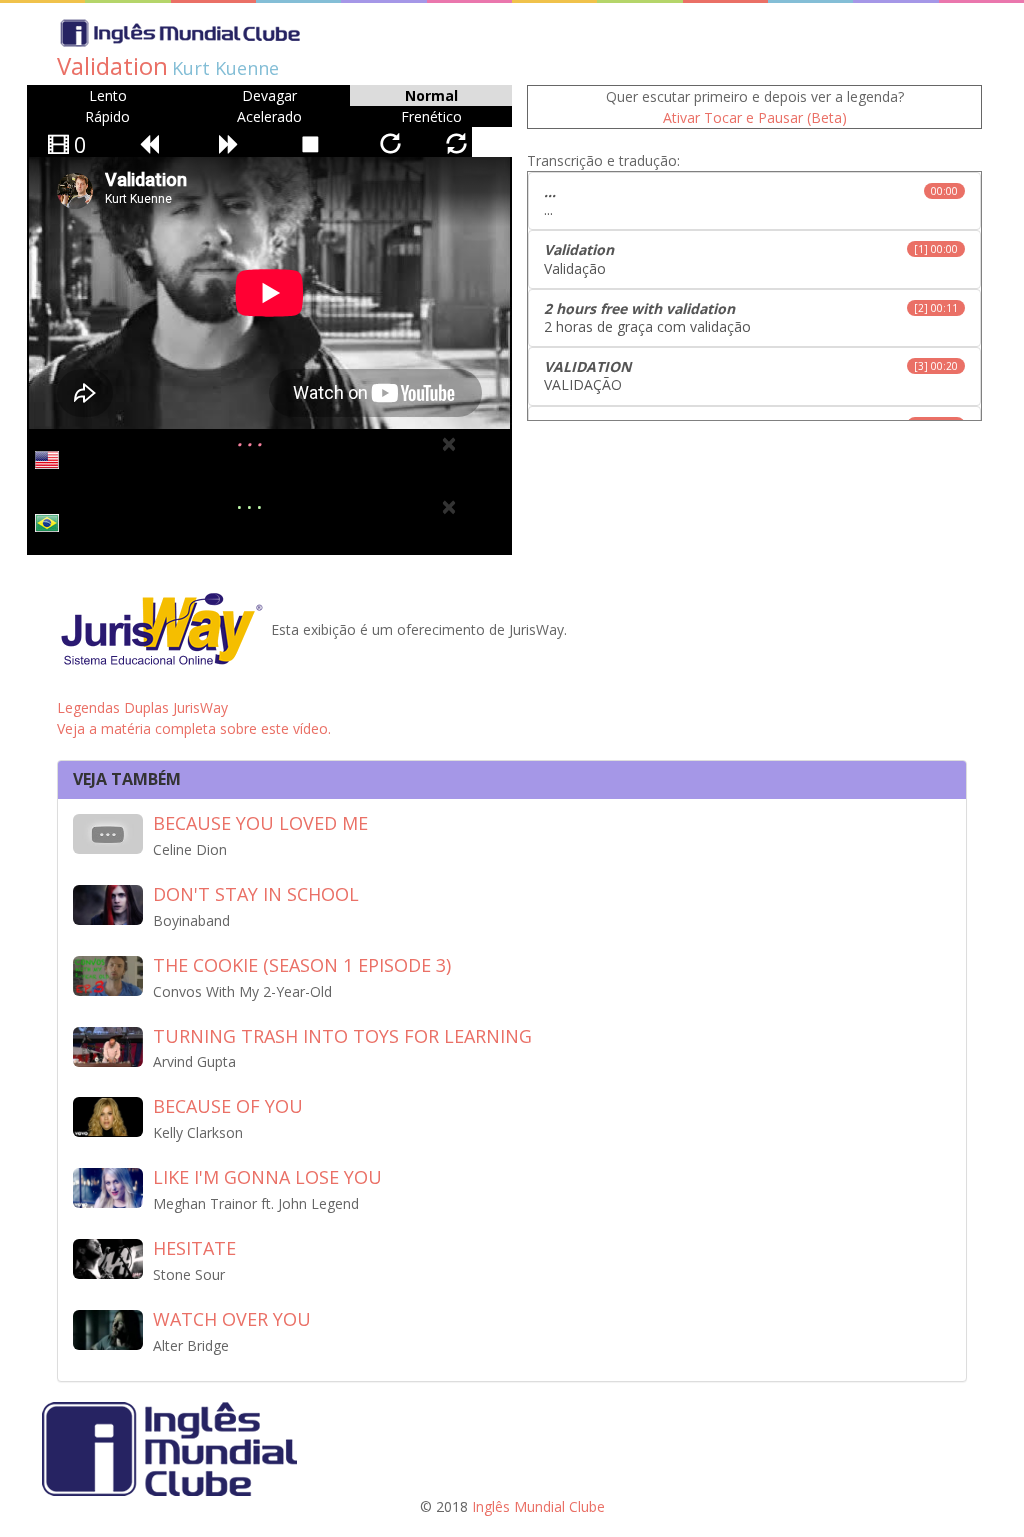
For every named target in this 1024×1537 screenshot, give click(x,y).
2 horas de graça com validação (751, 317)
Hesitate (194, 1248)
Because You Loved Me (260, 823)
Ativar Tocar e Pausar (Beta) (755, 117)
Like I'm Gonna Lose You (267, 1177)
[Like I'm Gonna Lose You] (108, 1186)
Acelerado (269, 116)
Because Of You (228, 1106)
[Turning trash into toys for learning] (108, 1044)
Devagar (269, 95)
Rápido (107, 116)
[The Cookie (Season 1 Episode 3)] (108, 974)
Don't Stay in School (256, 894)
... (751, 200)
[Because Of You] (108, 1115)
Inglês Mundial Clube (538, 1506)
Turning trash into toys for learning (342, 1036)
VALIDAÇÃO (751, 375)
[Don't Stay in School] (108, 903)
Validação (751, 258)
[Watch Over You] (108, 1328)
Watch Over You (232, 1319)
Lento (108, 95)
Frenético (431, 116)
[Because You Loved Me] (108, 832)
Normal (431, 95)
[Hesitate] (108, 1257)
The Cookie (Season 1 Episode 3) (302, 965)
